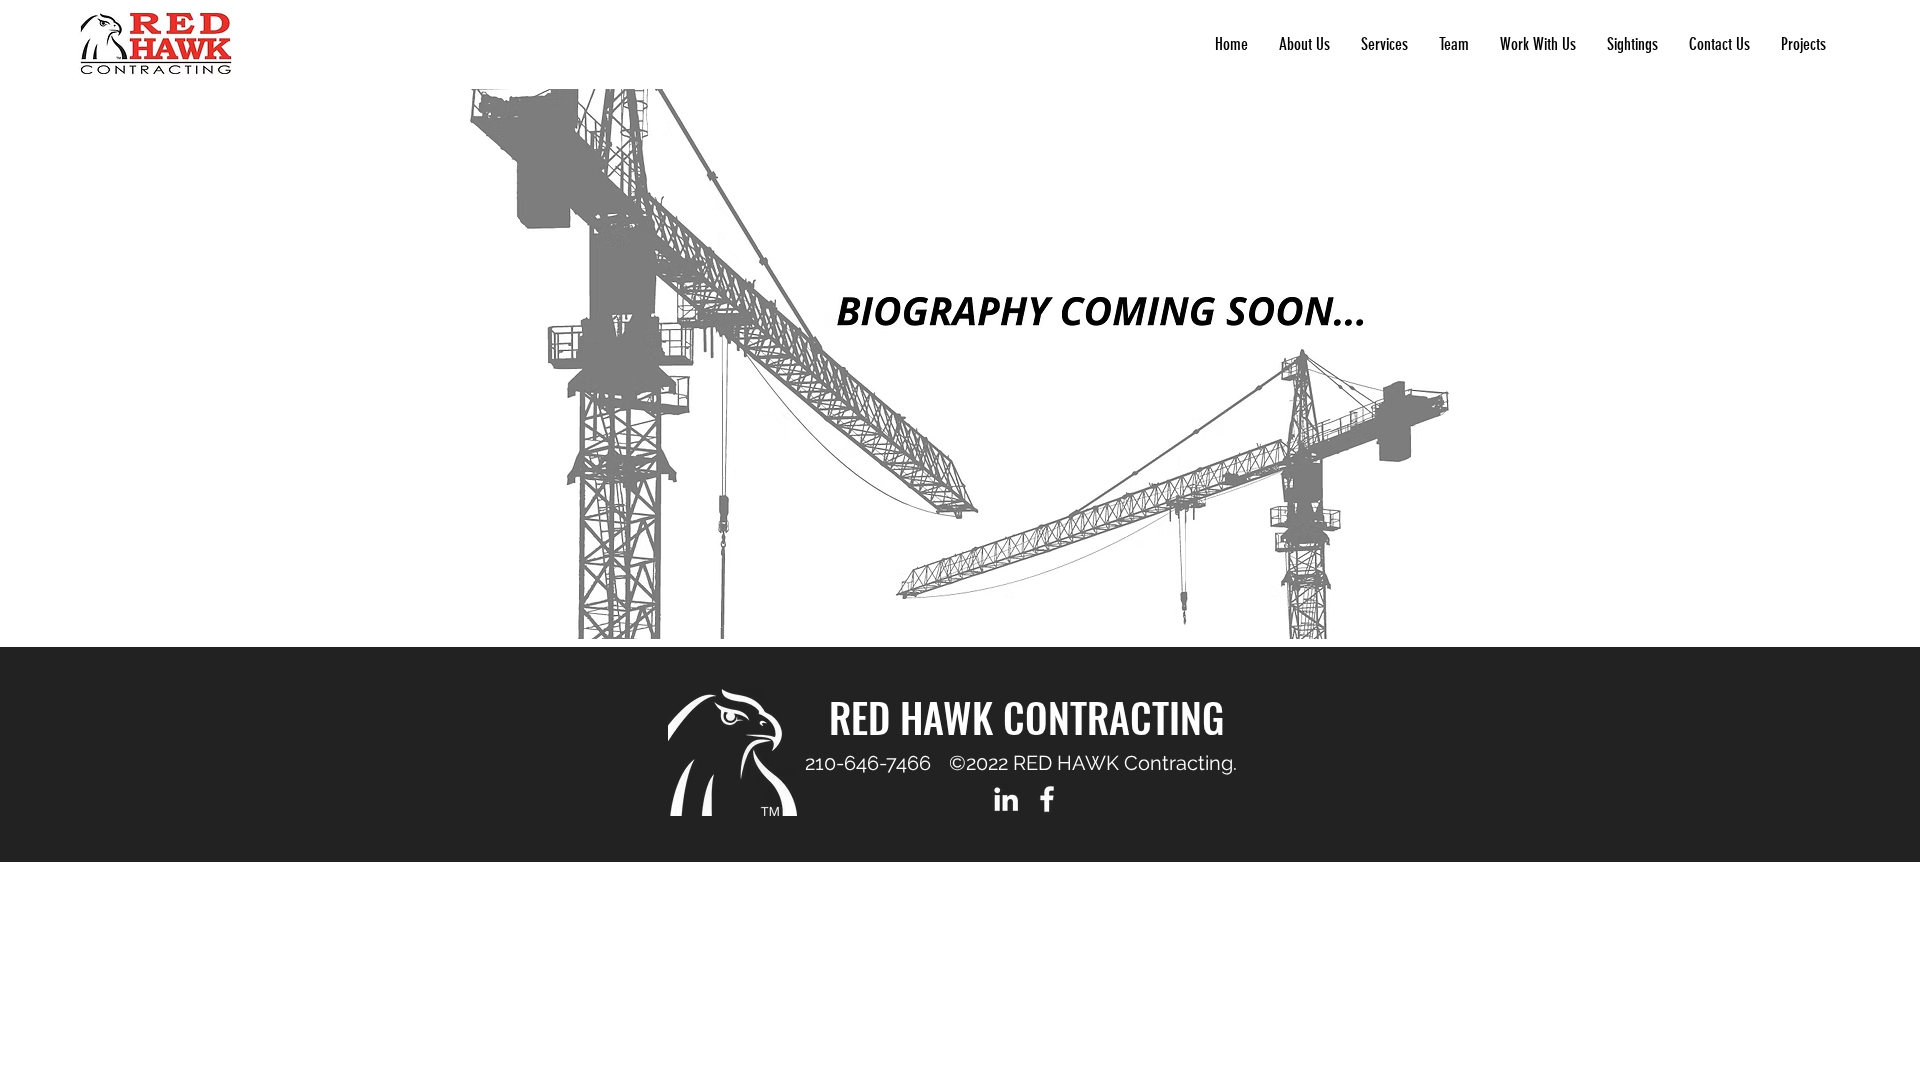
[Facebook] (1047, 799)
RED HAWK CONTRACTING (1026, 717)
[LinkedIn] (1006, 799)
